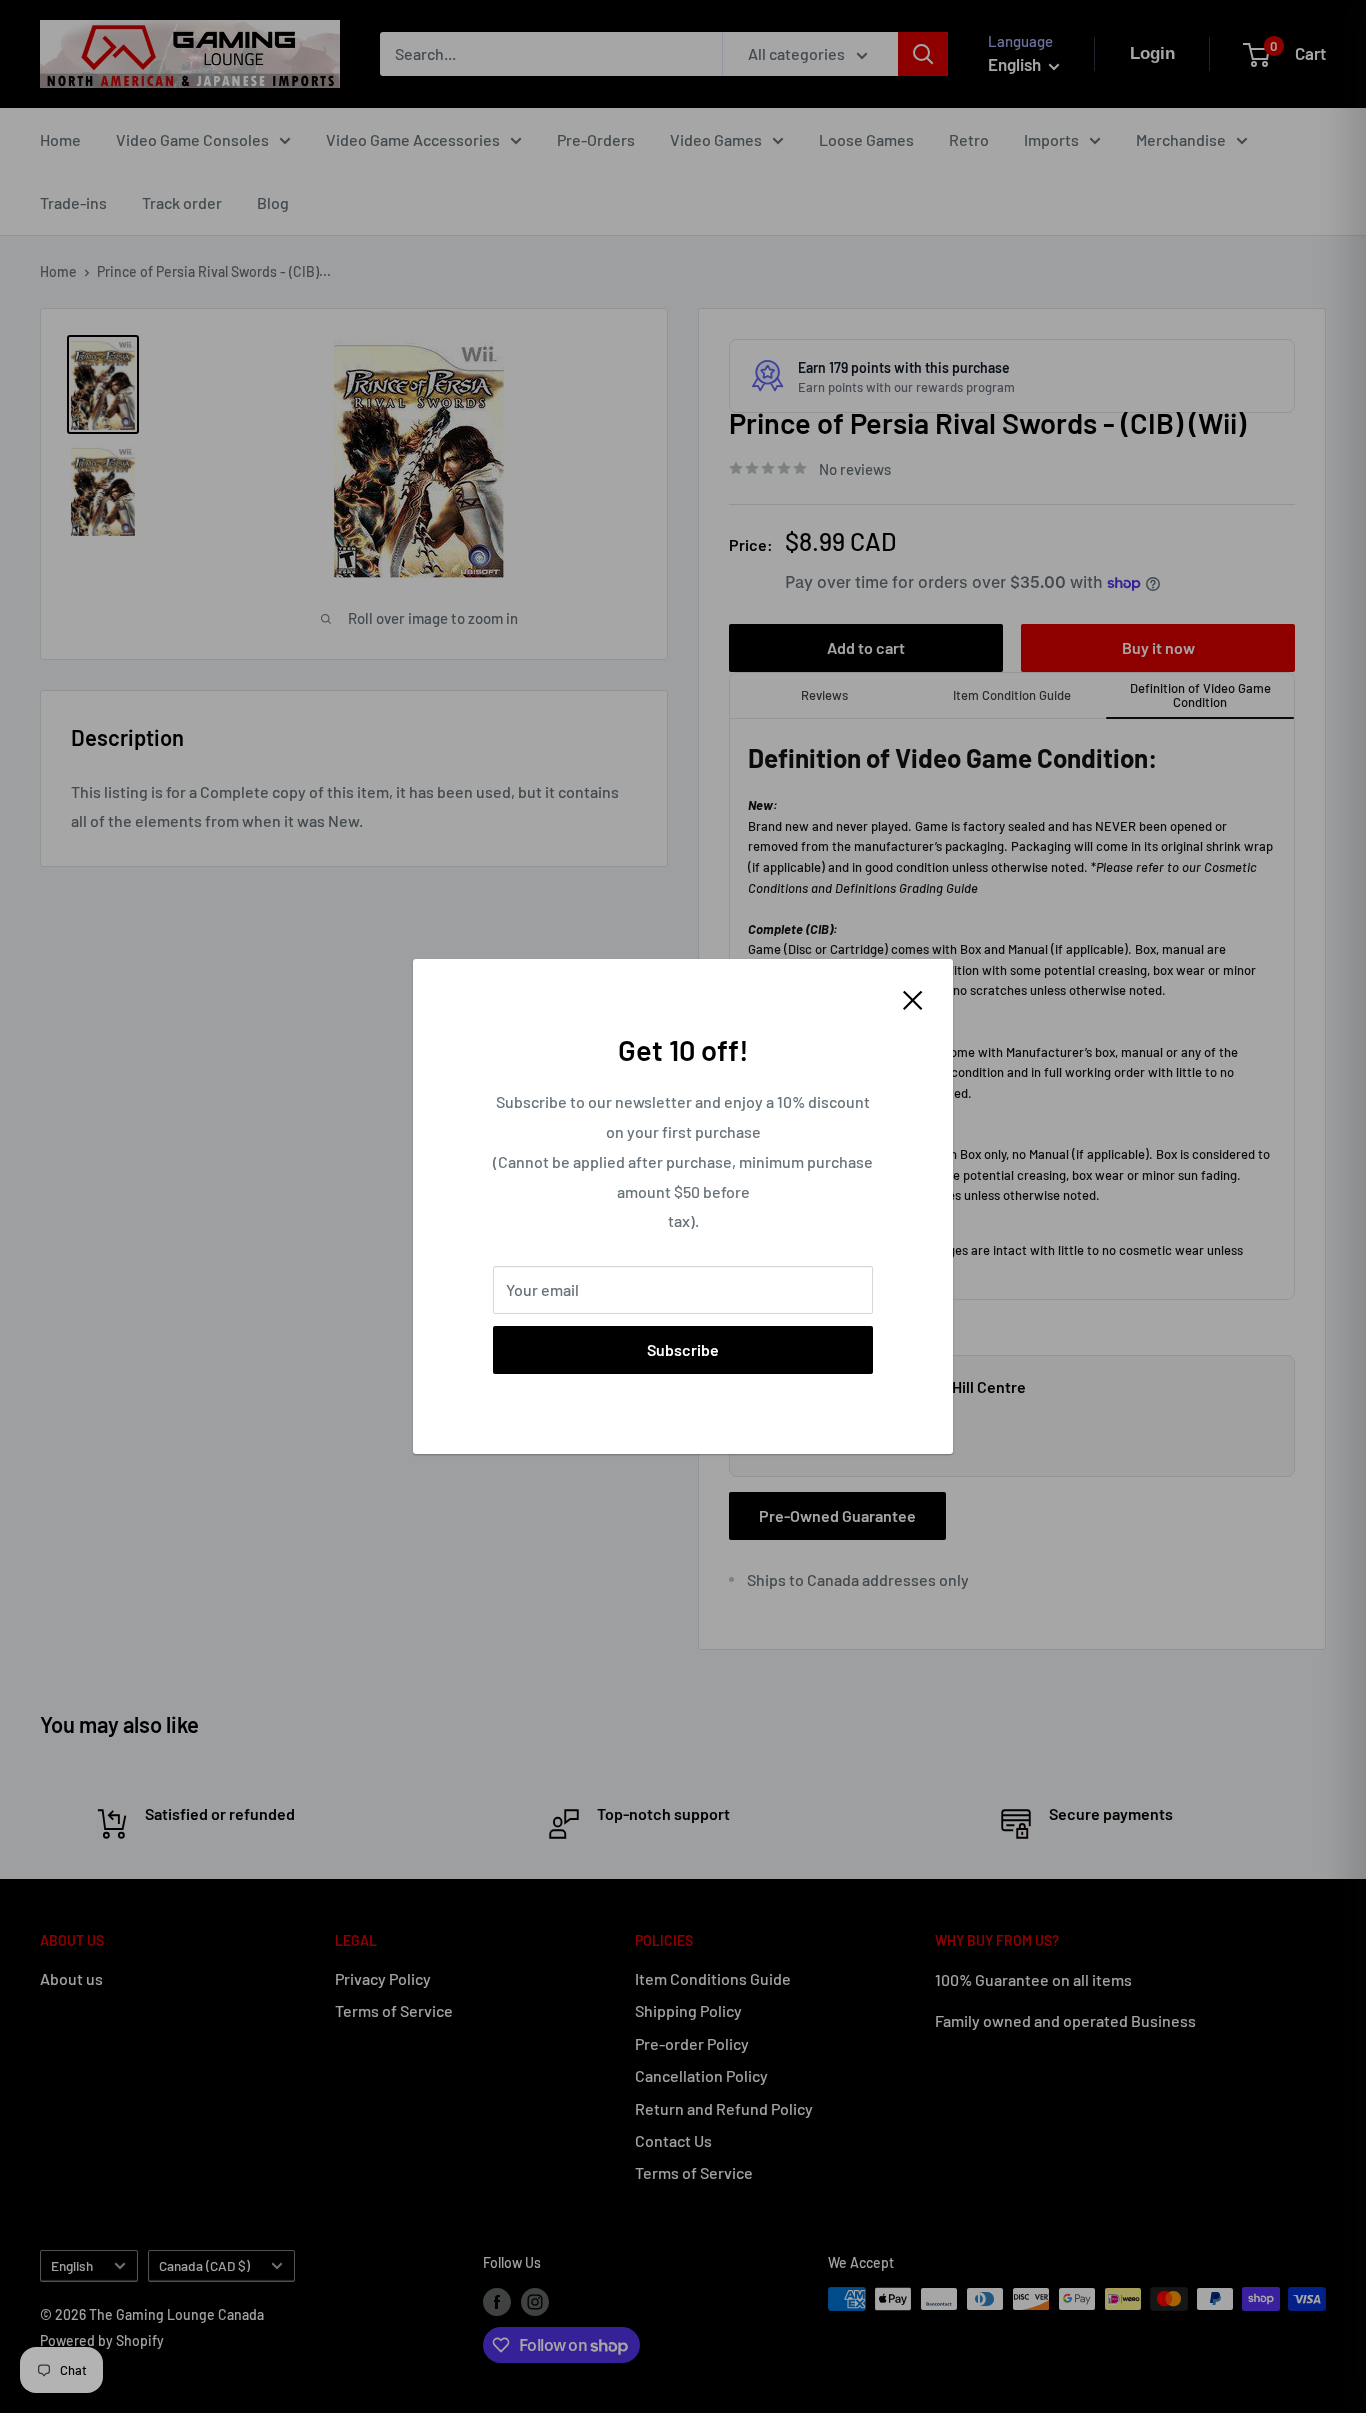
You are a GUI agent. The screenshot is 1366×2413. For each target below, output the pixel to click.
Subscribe (683, 1349)
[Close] (913, 998)
